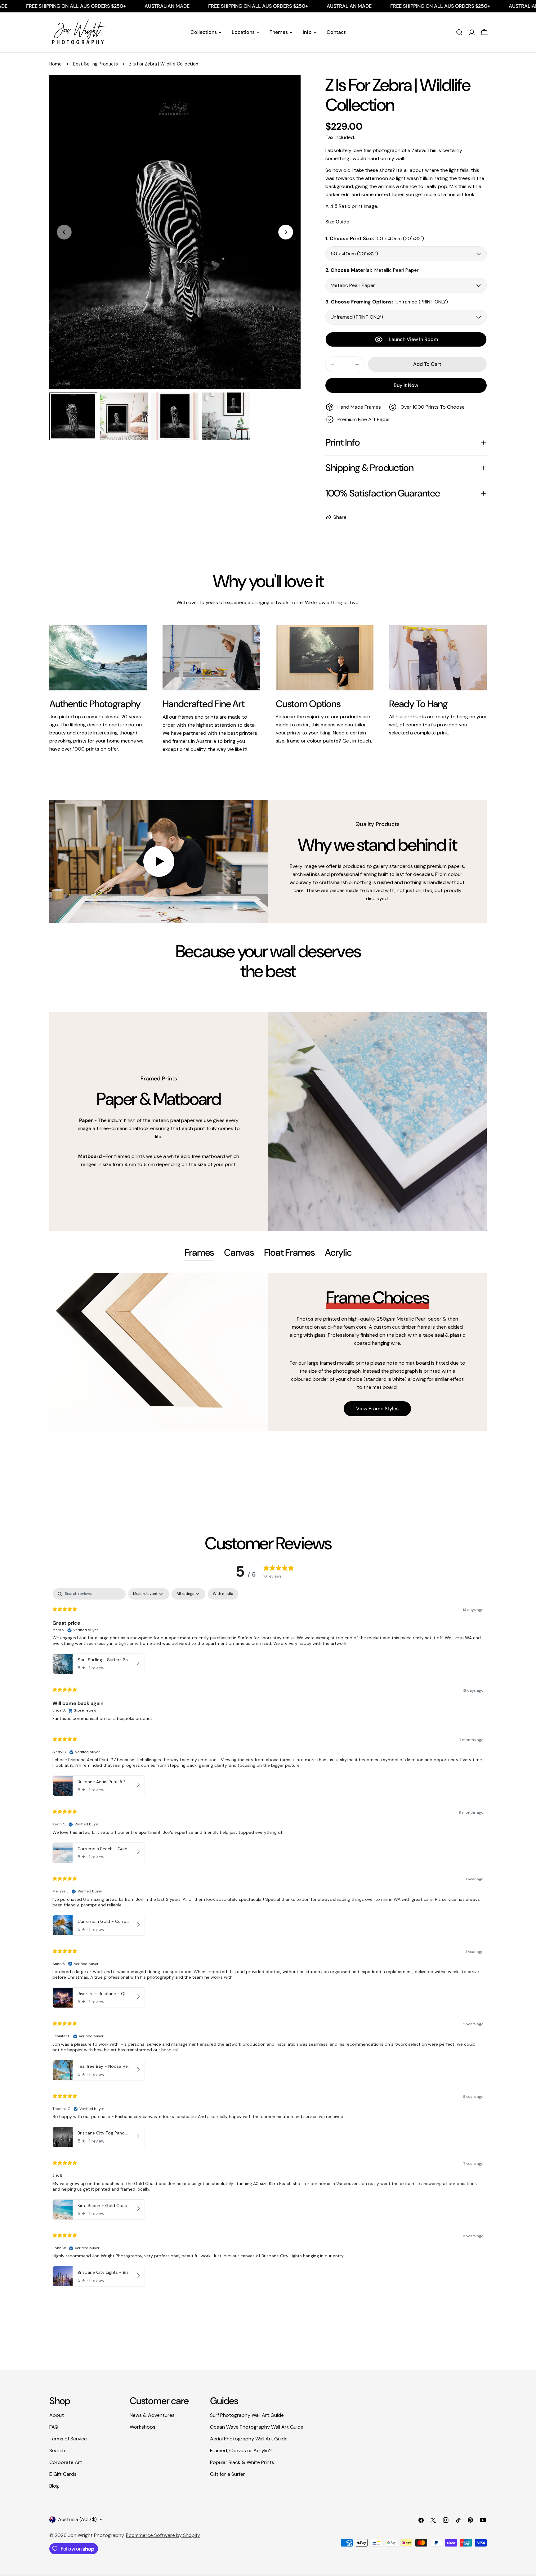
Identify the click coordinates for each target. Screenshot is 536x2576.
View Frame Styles (377, 1409)
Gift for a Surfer (228, 2474)
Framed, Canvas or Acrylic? (241, 2450)
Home (56, 64)
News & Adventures (152, 2415)
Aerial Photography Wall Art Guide (249, 2439)
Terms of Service (68, 2439)
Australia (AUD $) (77, 2519)
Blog (54, 2486)
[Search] (459, 32)
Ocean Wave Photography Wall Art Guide (257, 2427)
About (57, 2415)
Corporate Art (66, 2462)
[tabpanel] (268, 1352)
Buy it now (406, 385)
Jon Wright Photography (96, 2535)
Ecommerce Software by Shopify (163, 2535)
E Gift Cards (63, 2474)
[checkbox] (223, 1594)
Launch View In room (413, 339)
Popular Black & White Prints (242, 2462)
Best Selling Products (95, 64)
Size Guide (337, 222)
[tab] (199, 1253)
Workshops (143, 2427)
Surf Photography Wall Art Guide (247, 2415)
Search (57, 2450)
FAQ (54, 2427)
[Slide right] (286, 232)
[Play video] (159, 862)
